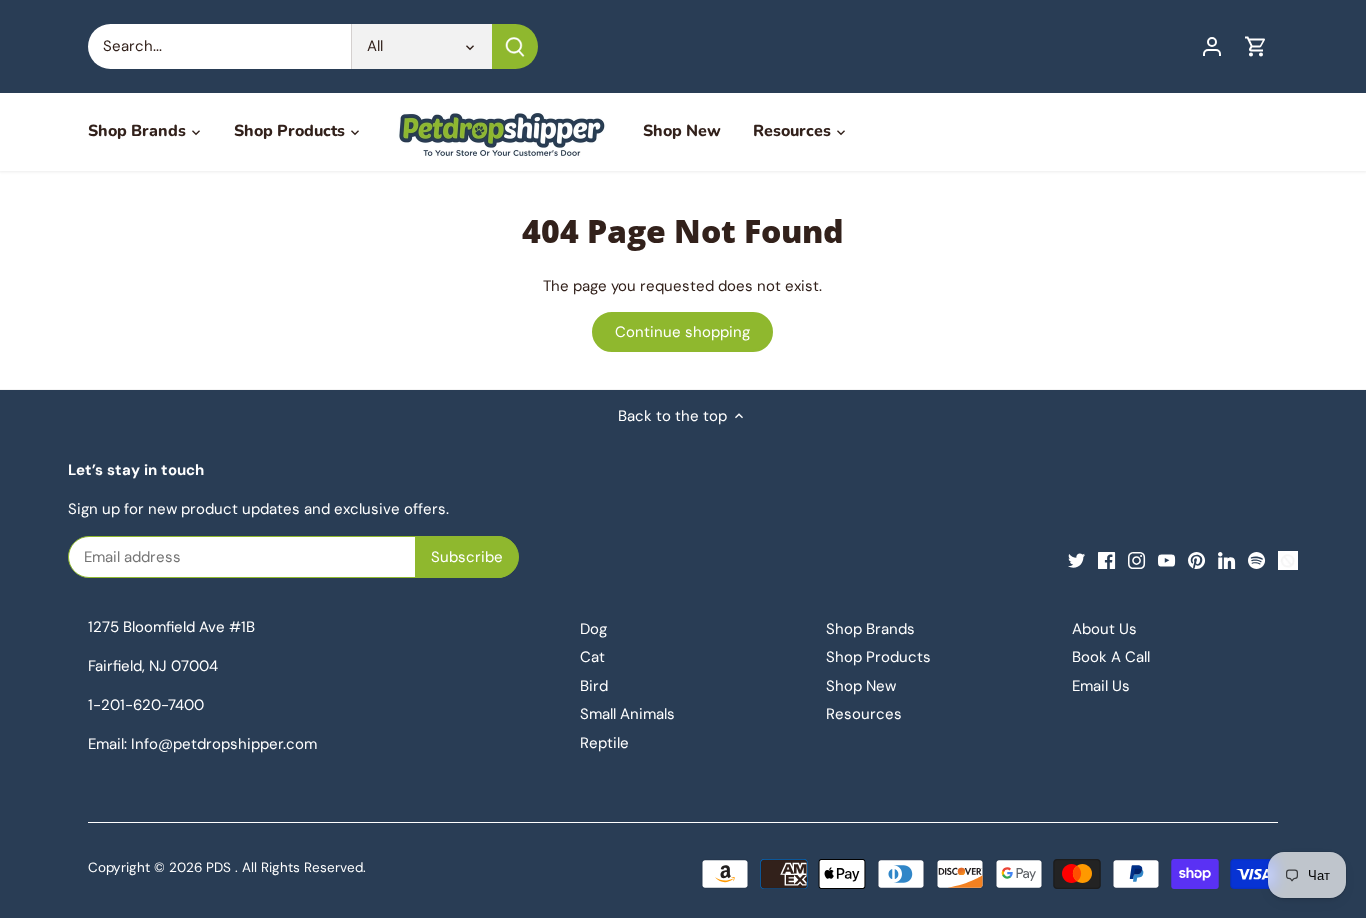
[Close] (502, 447)
